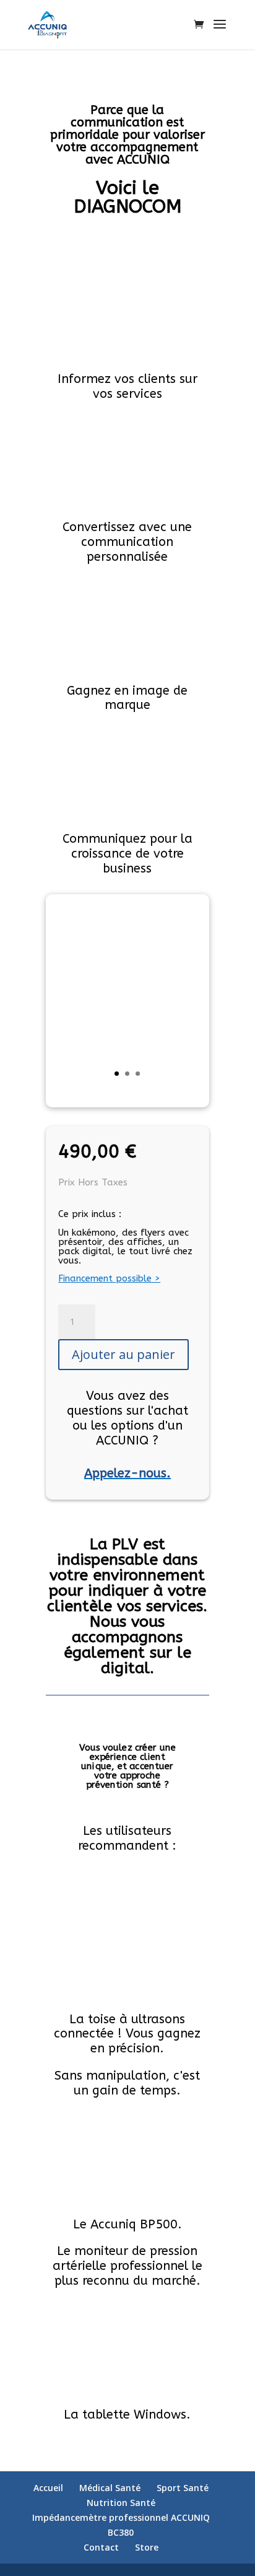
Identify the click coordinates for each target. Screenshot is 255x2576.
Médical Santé (110, 2488)
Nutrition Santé (121, 2503)
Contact (101, 2547)
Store (147, 2547)
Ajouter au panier (123, 1354)
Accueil (48, 2488)
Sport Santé (183, 2488)
